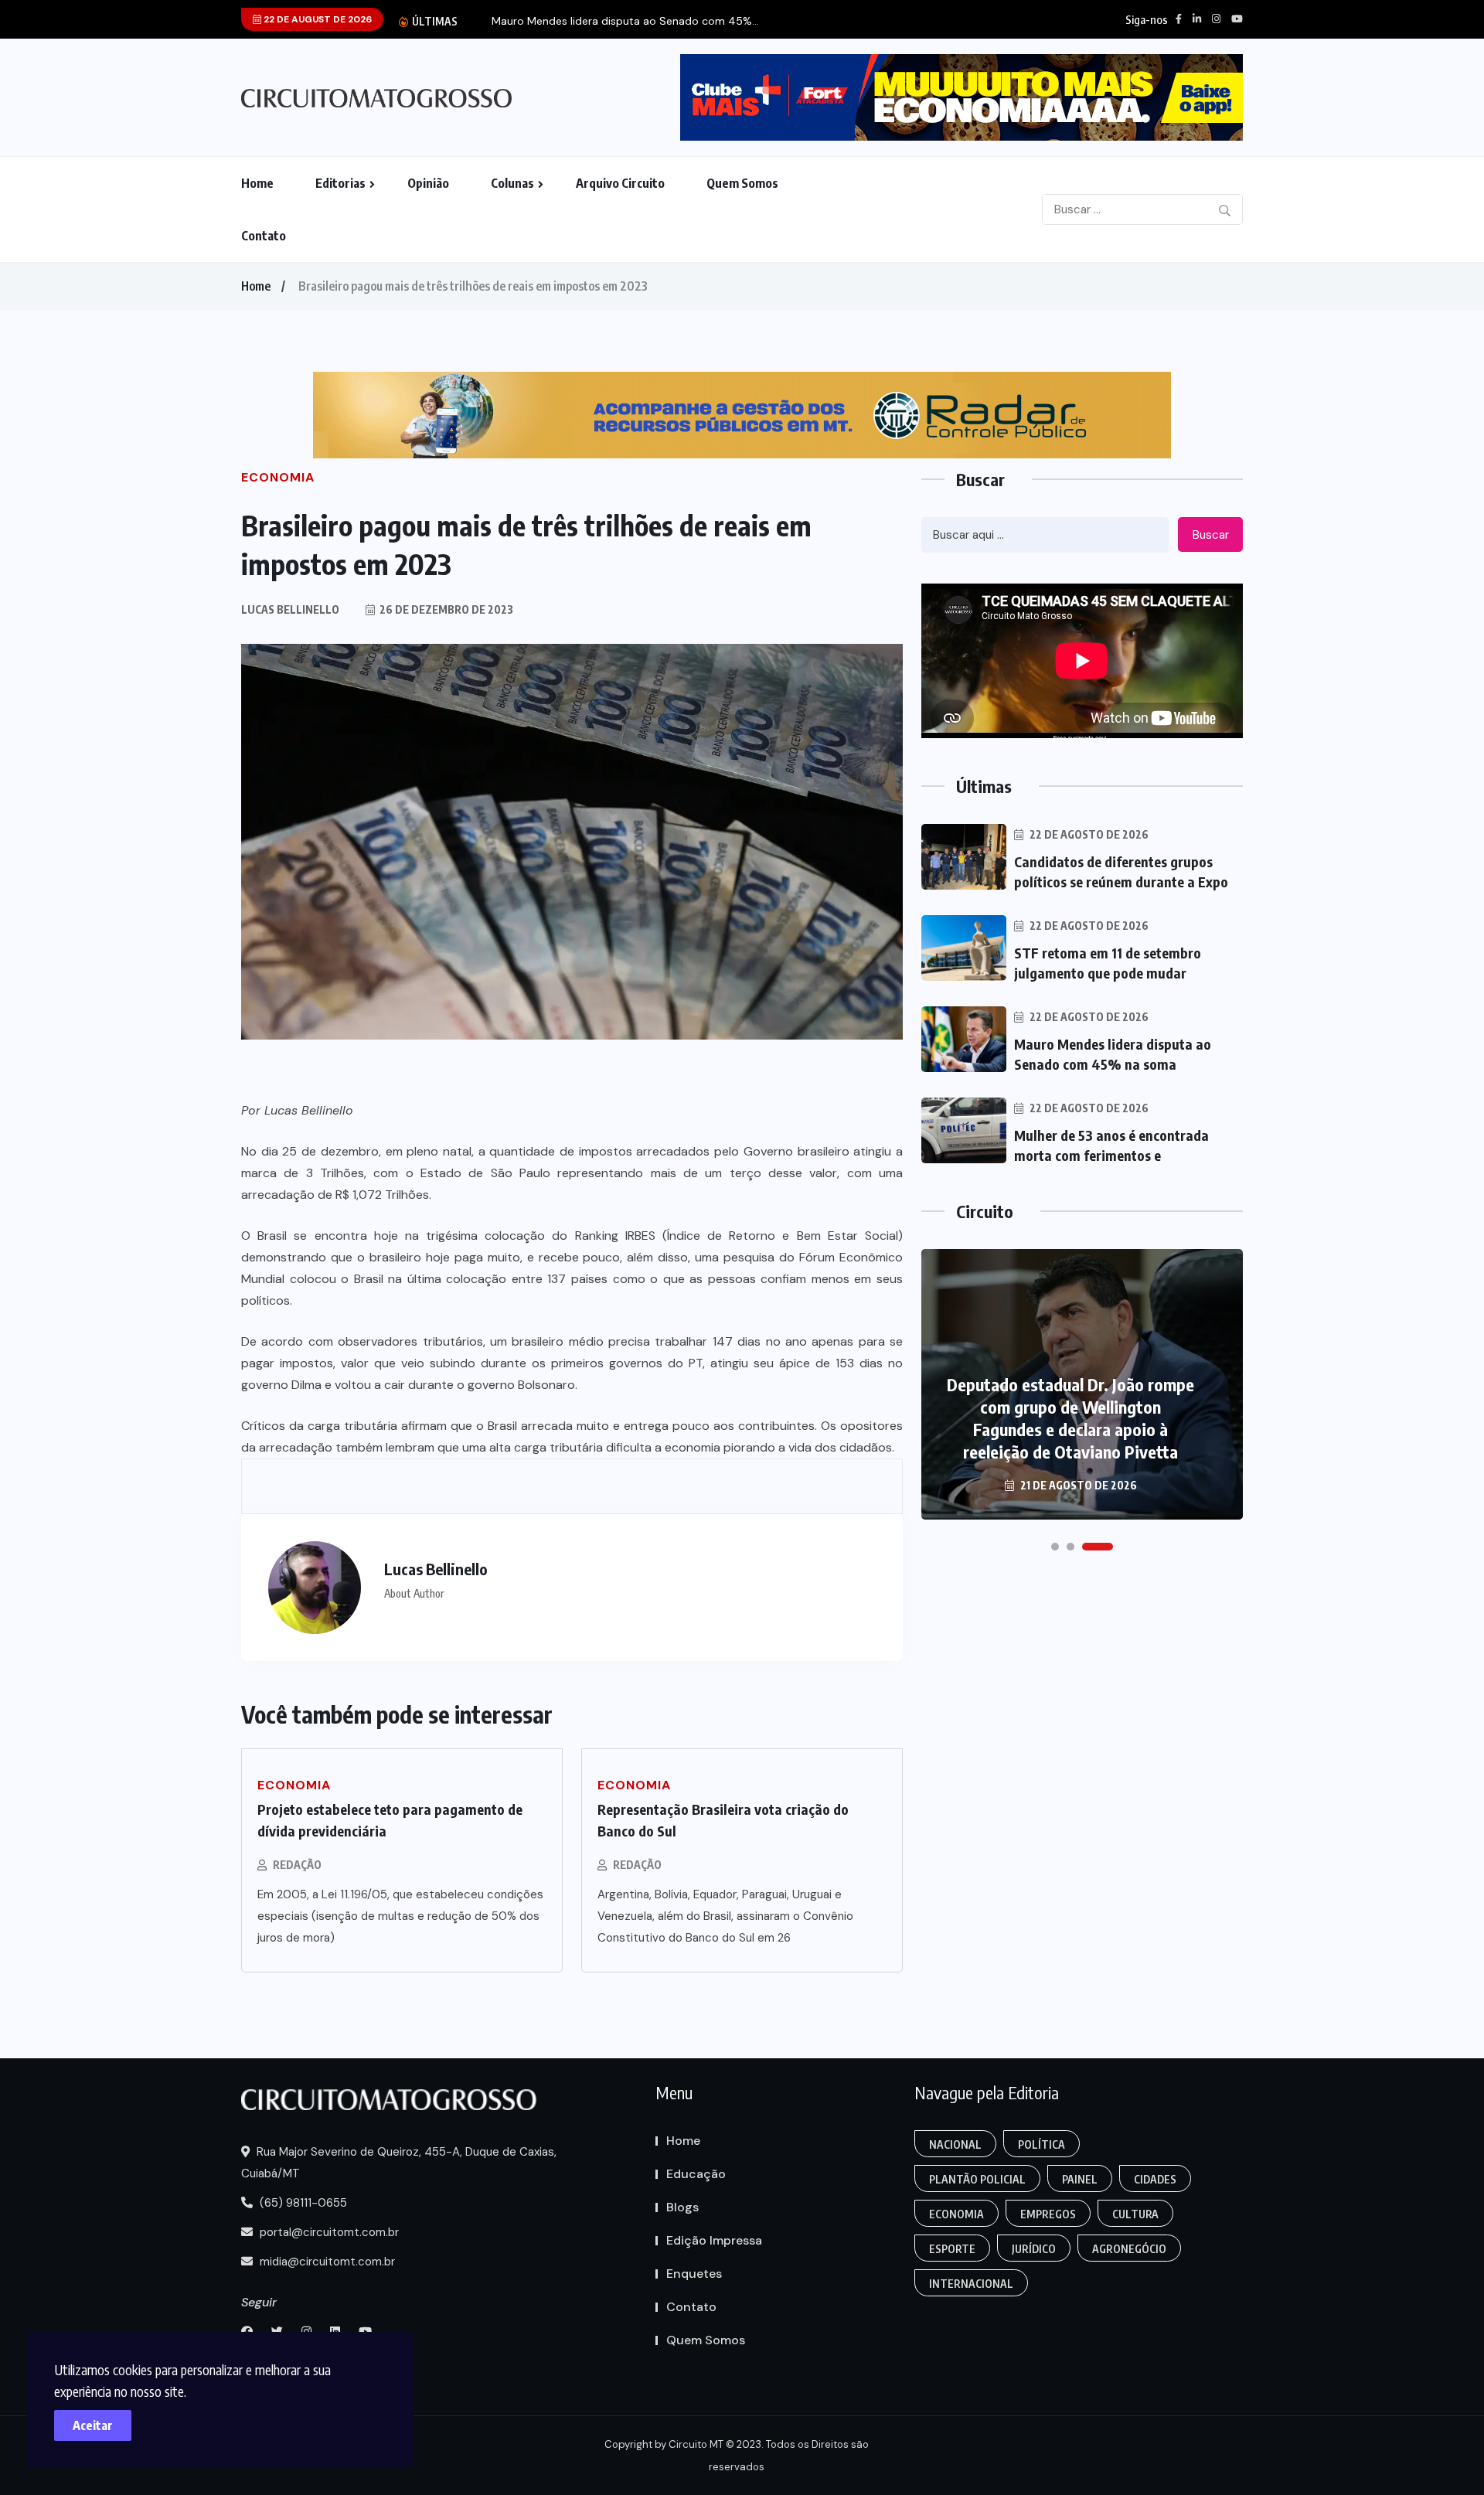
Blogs (682, 2207)
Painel (1080, 2179)
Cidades (1155, 2179)
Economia (956, 2214)
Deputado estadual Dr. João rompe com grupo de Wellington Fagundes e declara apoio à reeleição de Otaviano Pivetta (1070, 1418)
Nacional (955, 2144)
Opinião (428, 183)
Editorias (340, 183)
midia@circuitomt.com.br (326, 2262)
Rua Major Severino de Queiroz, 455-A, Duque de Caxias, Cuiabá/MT (399, 2163)
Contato (264, 236)
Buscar (1211, 535)
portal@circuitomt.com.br (328, 2232)
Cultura (1135, 2214)
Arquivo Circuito (620, 183)
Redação (297, 1865)
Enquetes (694, 2274)
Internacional (971, 2284)
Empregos (1048, 2214)
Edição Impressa (714, 2240)
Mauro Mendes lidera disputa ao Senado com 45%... (625, 21)
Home (257, 183)
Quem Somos (742, 183)
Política (1042, 2144)
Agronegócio (1129, 2249)
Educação (696, 2174)
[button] (1055, 1547)
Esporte (952, 2249)
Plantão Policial (977, 2179)
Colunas (512, 183)
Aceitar (93, 2425)
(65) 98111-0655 (302, 2203)
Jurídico (1034, 2249)
